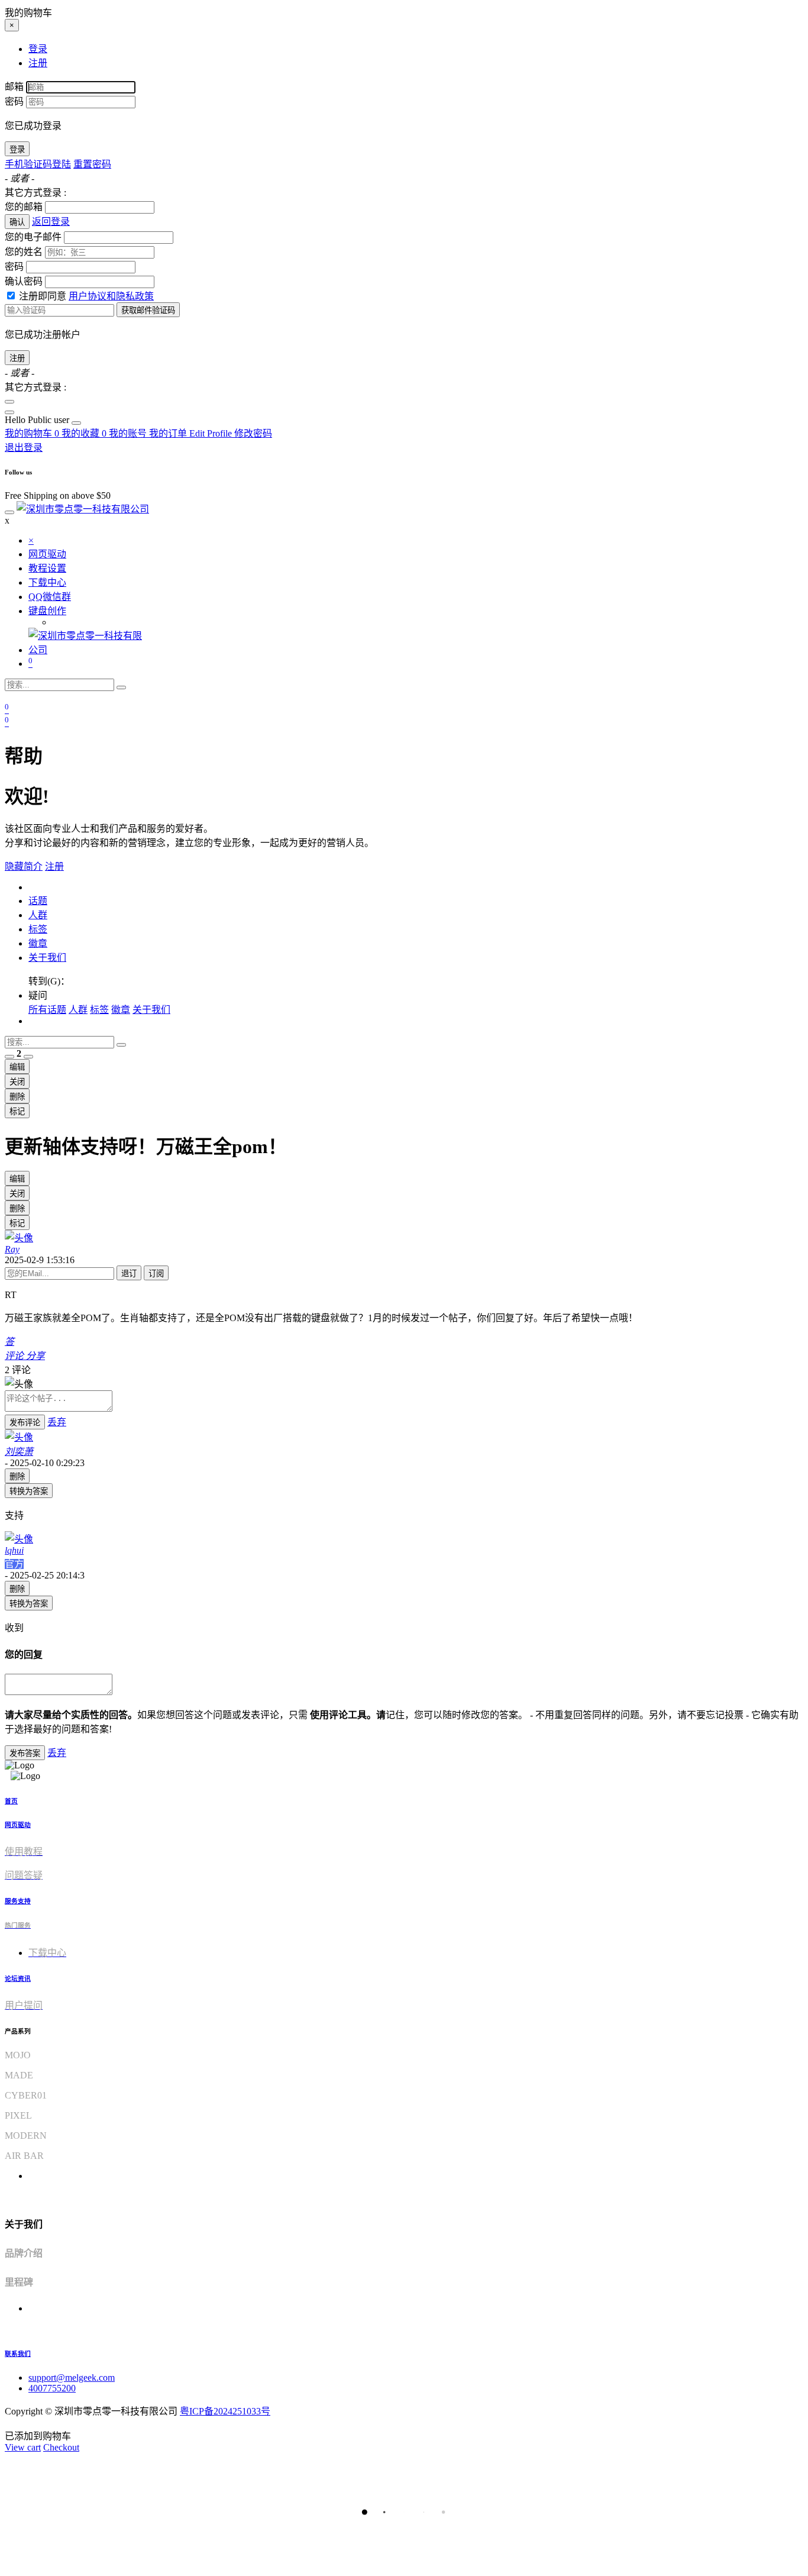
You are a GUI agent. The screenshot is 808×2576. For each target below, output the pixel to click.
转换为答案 (29, 1491)
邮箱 (14, 87)
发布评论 (25, 1423)
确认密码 (24, 281)
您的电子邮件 (33, 237)
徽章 (38, 943)
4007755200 (52, 2388)
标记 (17, 1111)
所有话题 (47, 1010)
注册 (17, 358)
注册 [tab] (38, 63)
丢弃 (57, 1422)
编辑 (17, 1067)
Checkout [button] (61, 2447)
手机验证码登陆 (38, 164)
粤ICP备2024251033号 (225, 2411)
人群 (38, 915)
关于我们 (47, 958)
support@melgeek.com (72, 2378)
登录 (17, 149)
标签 (38, 929)
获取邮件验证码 (148, 310)
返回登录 (51, 222)
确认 (17, 222)
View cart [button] (23, 2447)
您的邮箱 (24, 207)
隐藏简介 (24, 866)
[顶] (9, 1057)
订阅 (156, 1274)
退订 (129, 1274)
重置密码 (92, 164)
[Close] (9, 402)
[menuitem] (38, 420)
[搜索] (121, 687)
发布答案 (25, 1753)
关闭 (17, 1082)
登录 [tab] (38, 49)
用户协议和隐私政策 (111, 296)
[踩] (28, 1057)
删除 (17, 1097)
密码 (14, 101)
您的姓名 (24, 252)
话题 (38, 901)
